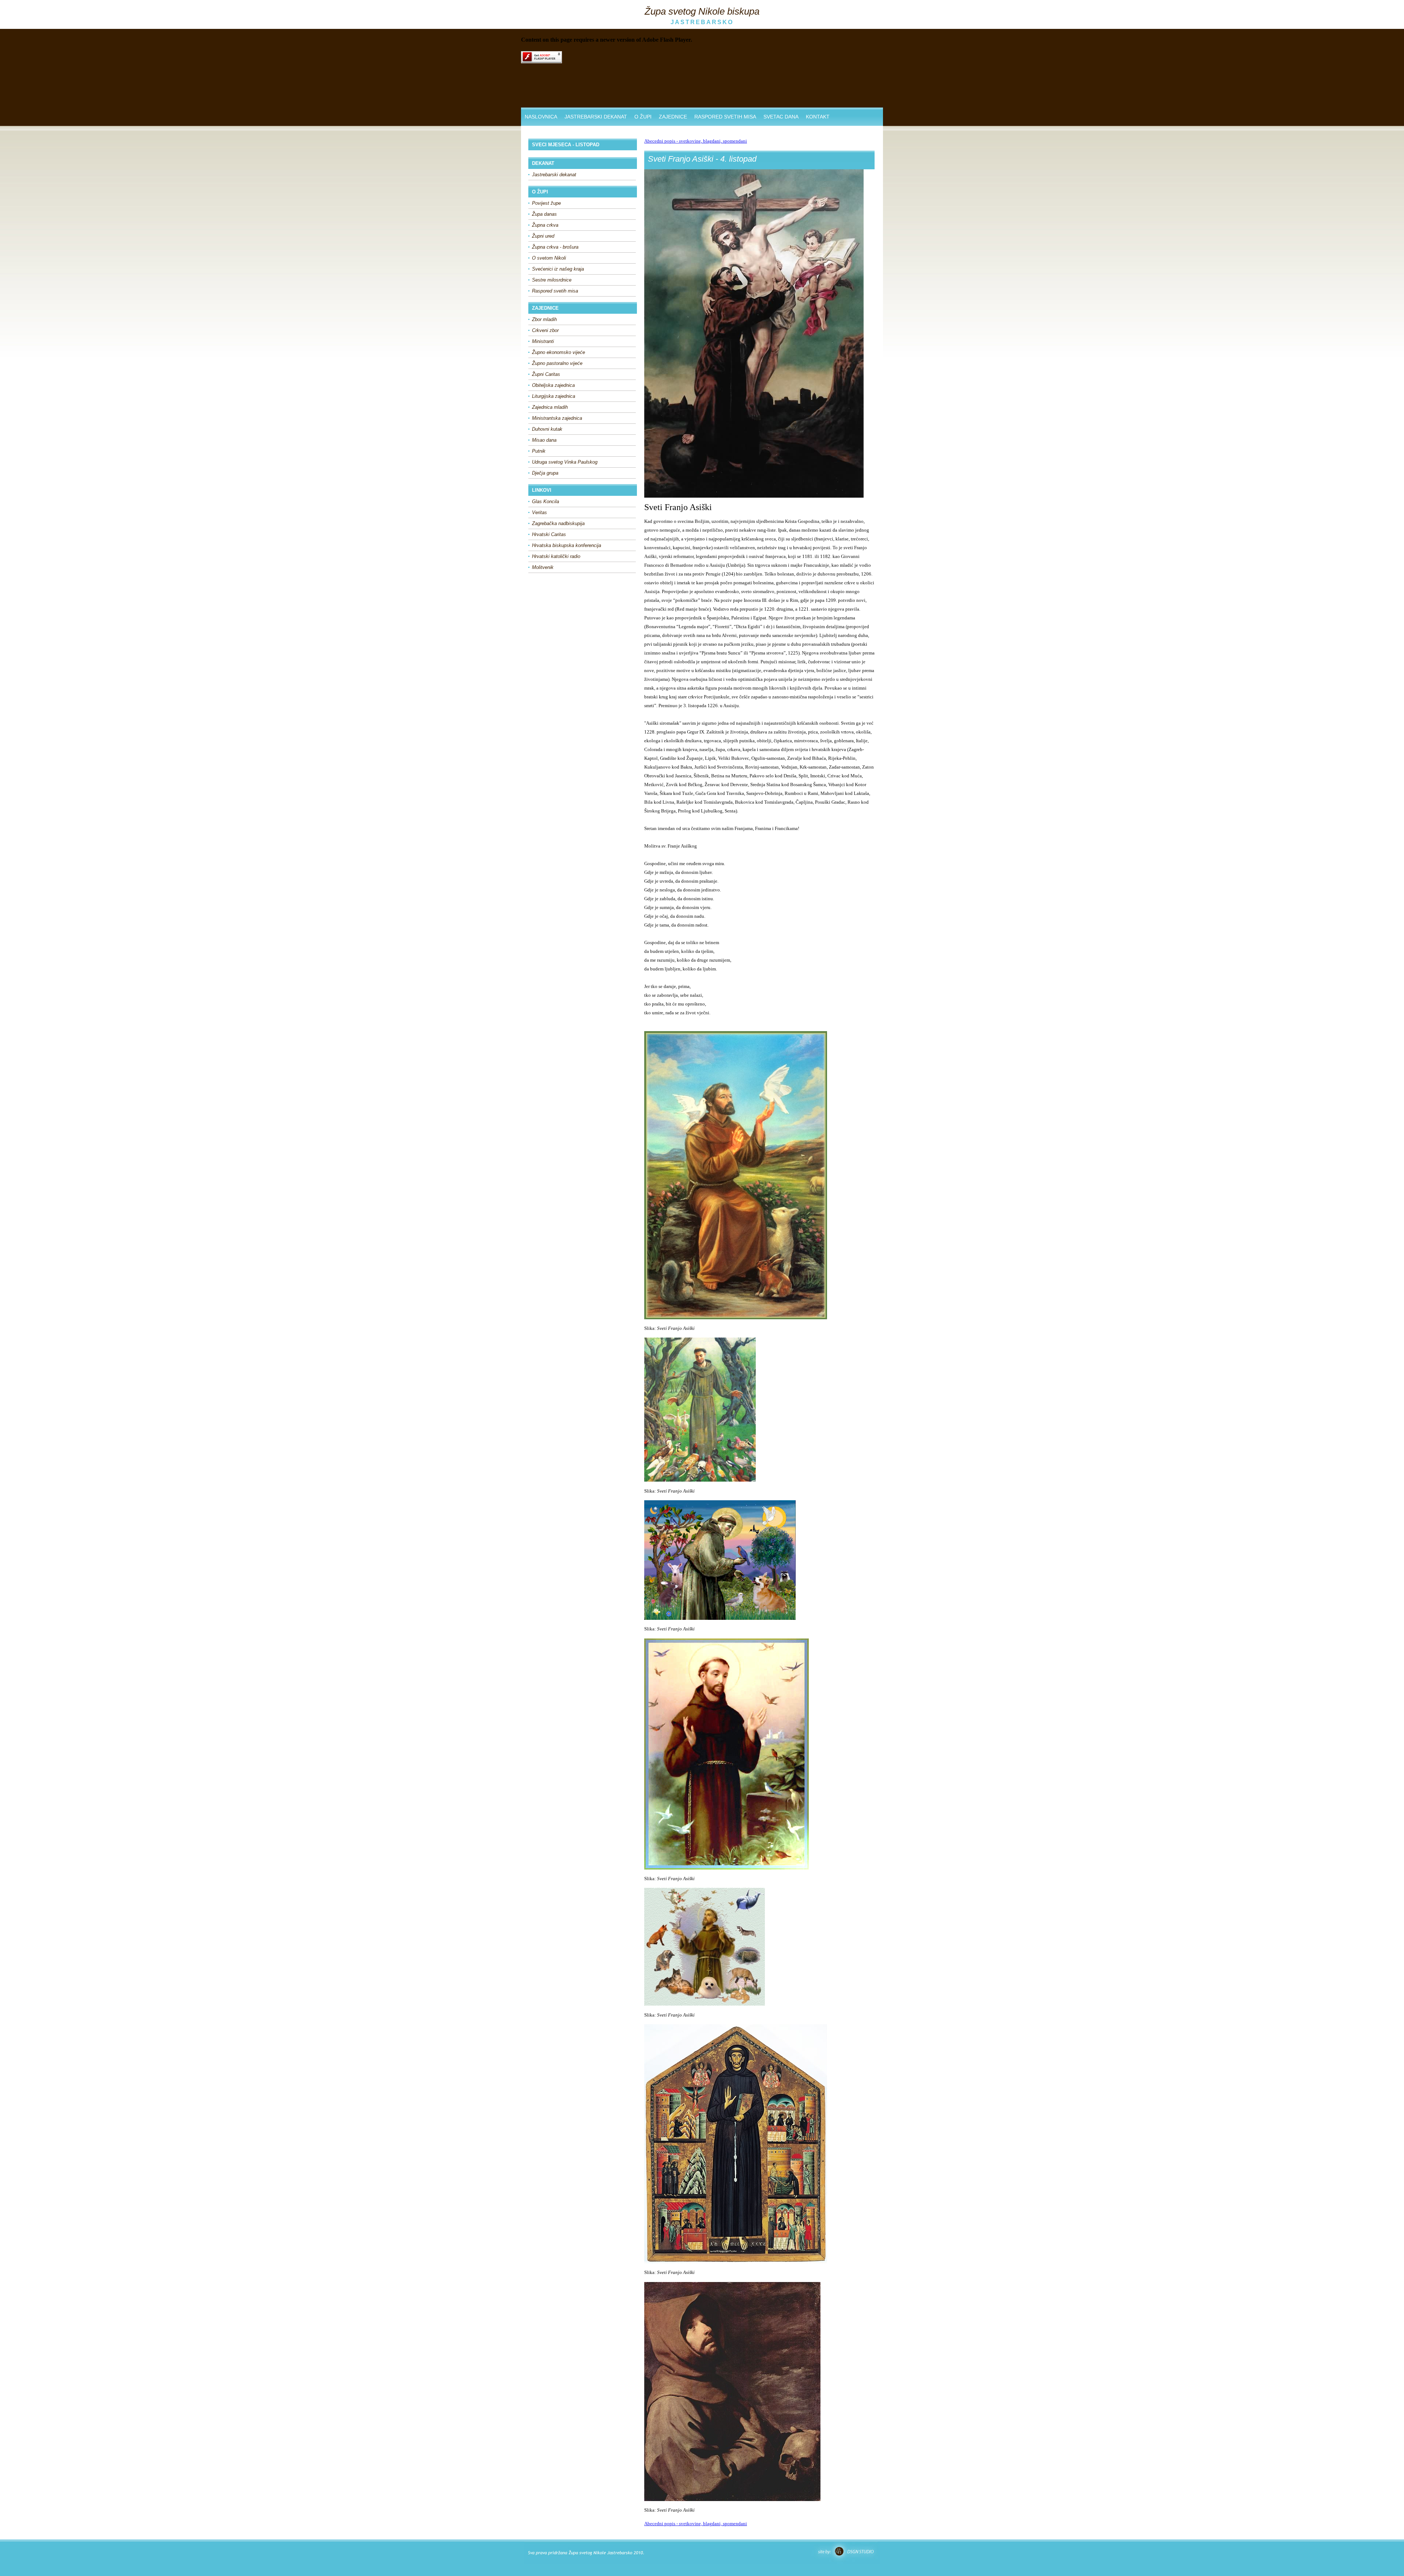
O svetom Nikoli (549, 258)
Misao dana (544, 440)
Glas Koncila (546, 501)
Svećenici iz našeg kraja (558, 269)
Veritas (539, 512)
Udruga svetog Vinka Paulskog (565, 462)
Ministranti (543, 341)
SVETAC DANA (781, 117)
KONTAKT (818, 117)
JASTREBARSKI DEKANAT (596, 117)
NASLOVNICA (541, 117)
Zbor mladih (544, 319)
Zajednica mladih (550, 407)
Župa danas (544, 214)
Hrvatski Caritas (549, 534)
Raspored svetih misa (555, 291)
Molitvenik (543, 567)
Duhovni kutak (547, 429)
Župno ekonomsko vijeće (558, 352)
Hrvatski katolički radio (556, 556)
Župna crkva (545, 225)
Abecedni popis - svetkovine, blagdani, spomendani (696, 141)
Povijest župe (546, 203)
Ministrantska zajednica (557, 418)
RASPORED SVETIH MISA (725, 117)
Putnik (539, 451)
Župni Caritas (546, 374)
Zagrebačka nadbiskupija (558, 523)
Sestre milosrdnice (552, 280)
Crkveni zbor (545, 330)
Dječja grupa (545, 473)
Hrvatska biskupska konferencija (567, 545)
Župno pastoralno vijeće (557, 363)
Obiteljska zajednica (553, 385)
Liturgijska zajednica (554, 396)
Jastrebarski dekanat (554, 175)
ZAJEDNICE (673, 117)
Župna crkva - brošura (555, 247)
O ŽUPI (643, 117)
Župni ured (543, 236)
